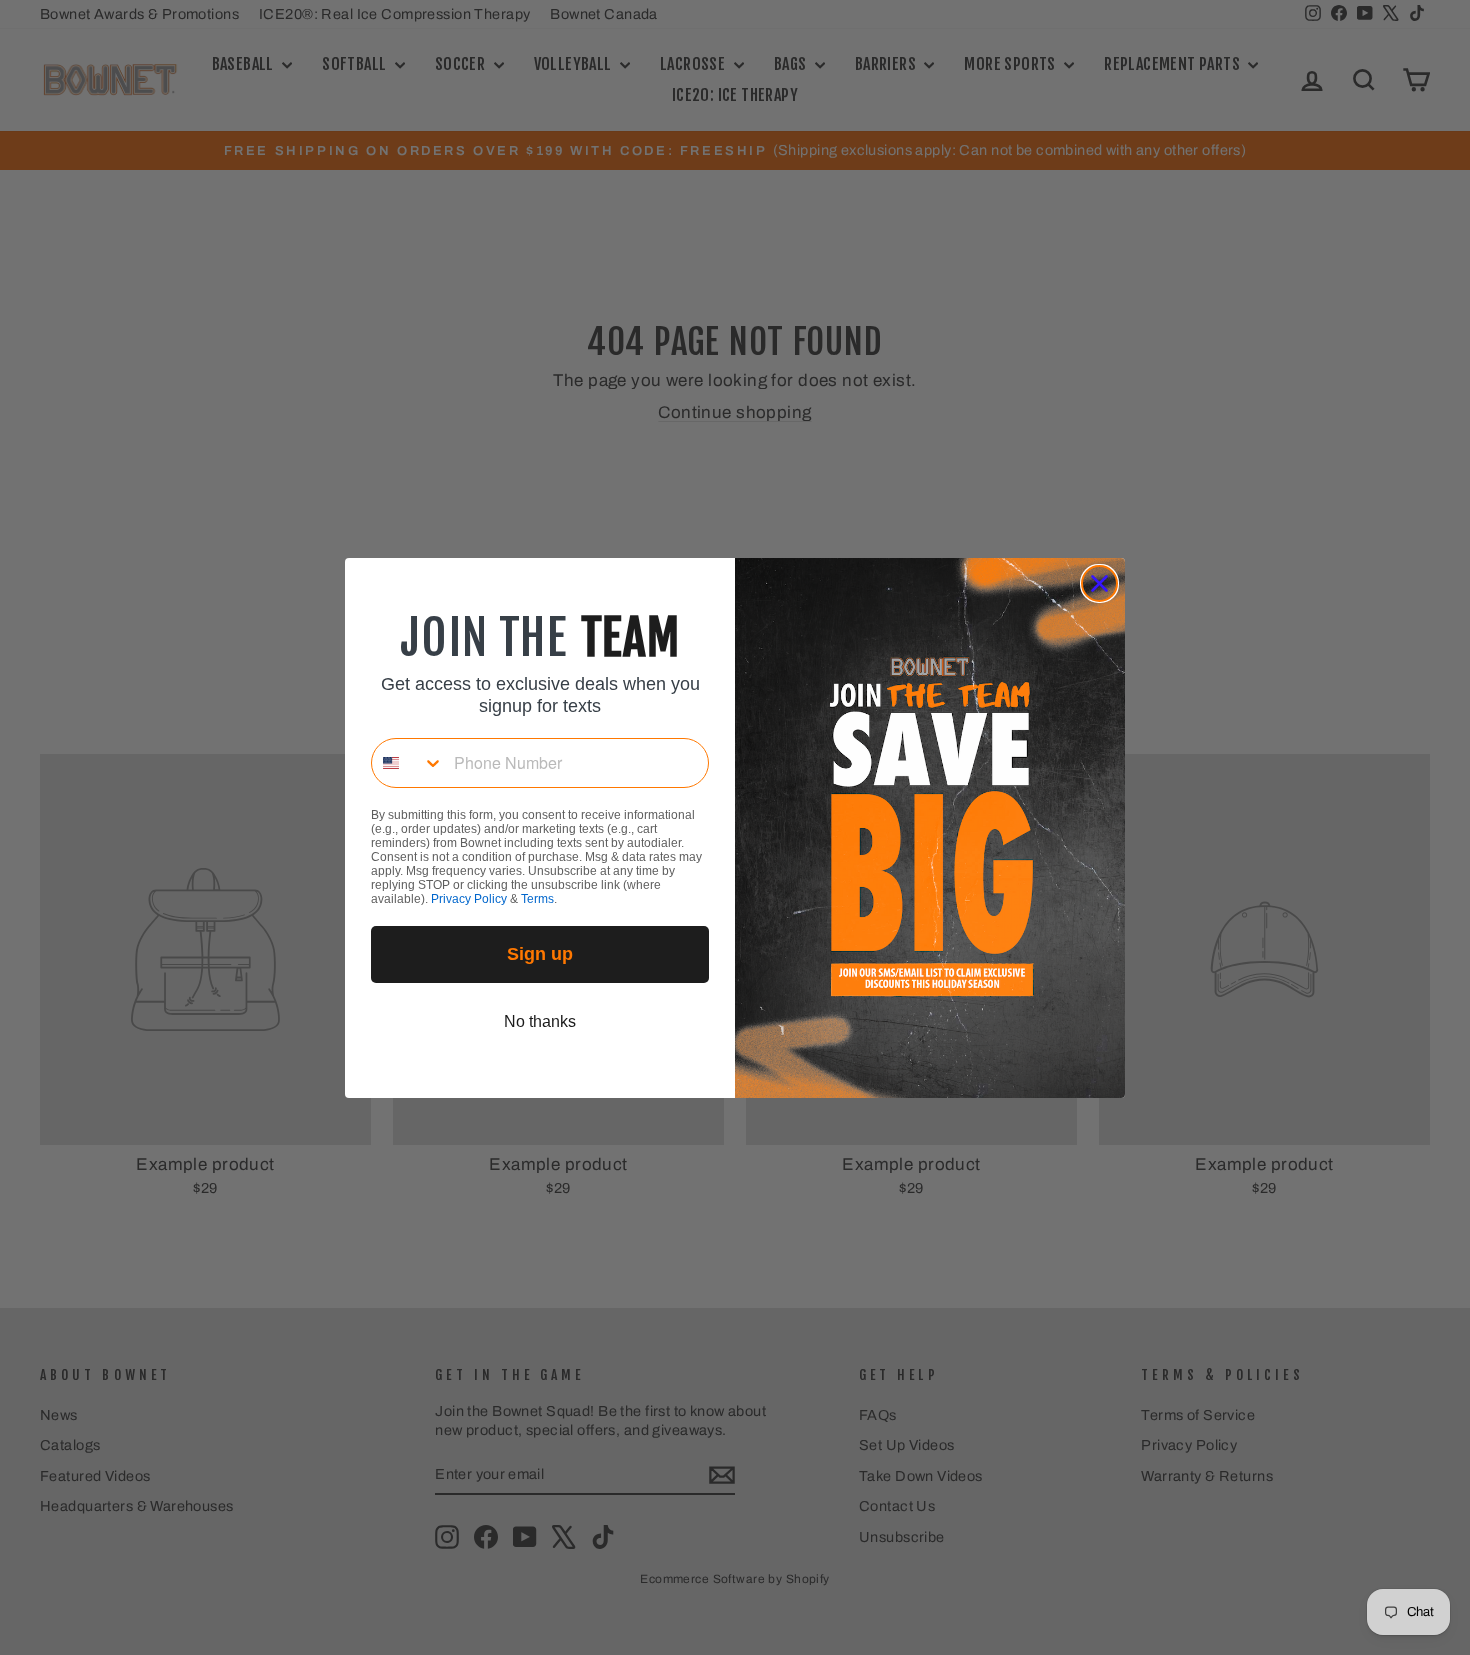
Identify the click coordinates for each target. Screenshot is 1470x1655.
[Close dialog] (1099, 583)
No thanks (540, 1021)
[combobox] (408, 763)
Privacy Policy (469, 899)
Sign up (540, 954)
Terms (537, 899)
